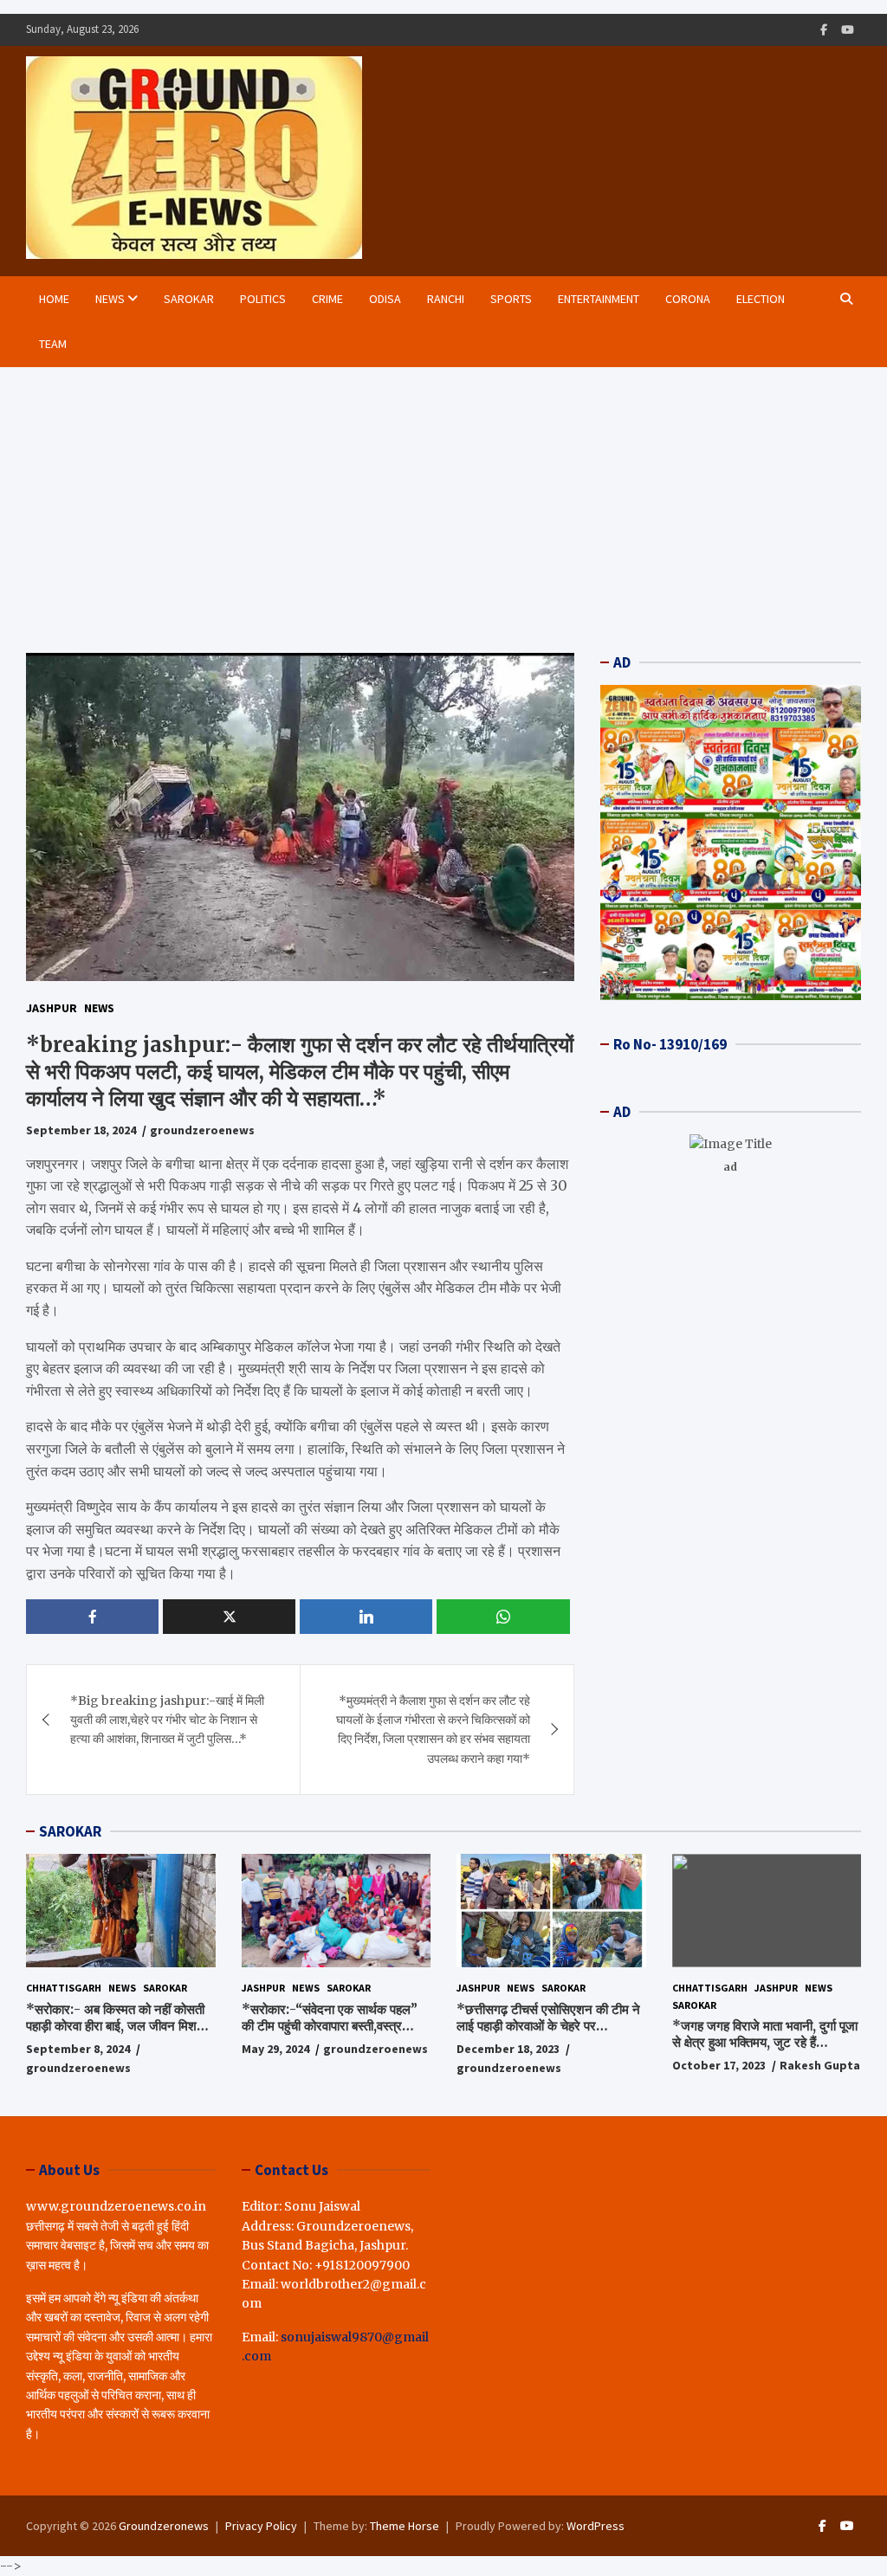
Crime (327, 299)
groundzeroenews (202, 1130)
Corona (688, 299)
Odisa (385, 299)
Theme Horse (405, 2526)
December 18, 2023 (508, 2049)
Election (761, 299)
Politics (263, 299)
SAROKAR (70, 1831)
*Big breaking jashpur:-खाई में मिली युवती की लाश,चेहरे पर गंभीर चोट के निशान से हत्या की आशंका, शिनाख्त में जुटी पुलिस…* (167, 1720)
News (110, 299)
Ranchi (446, 299)
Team (53, 344)
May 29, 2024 (275, 2049)
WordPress (596, 2526)
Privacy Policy (261, 2526)
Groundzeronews (164, 2526)
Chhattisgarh (64, 1988)
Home (54, 299)
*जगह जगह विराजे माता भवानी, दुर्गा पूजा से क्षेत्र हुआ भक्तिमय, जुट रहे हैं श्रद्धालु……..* (765, 2043)
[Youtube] (848, 30)
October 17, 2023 (719, 2065)
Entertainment (599, 299)
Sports (511, 299)
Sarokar (189, 299)
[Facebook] (824, 30)
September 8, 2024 (78, 2049)
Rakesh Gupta (820, 2065)
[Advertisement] (443, 497)
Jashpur (52, 1008)
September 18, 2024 (81, 1130)
